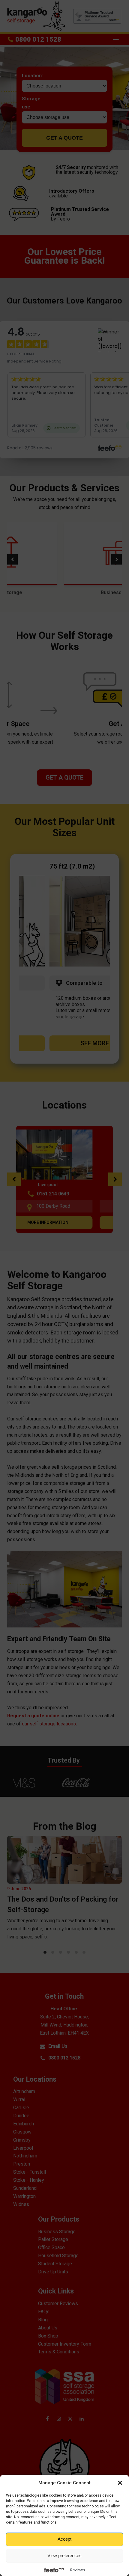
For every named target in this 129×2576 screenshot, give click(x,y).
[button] (120, 2483)
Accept (64, 2539)
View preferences (64, 2555)
